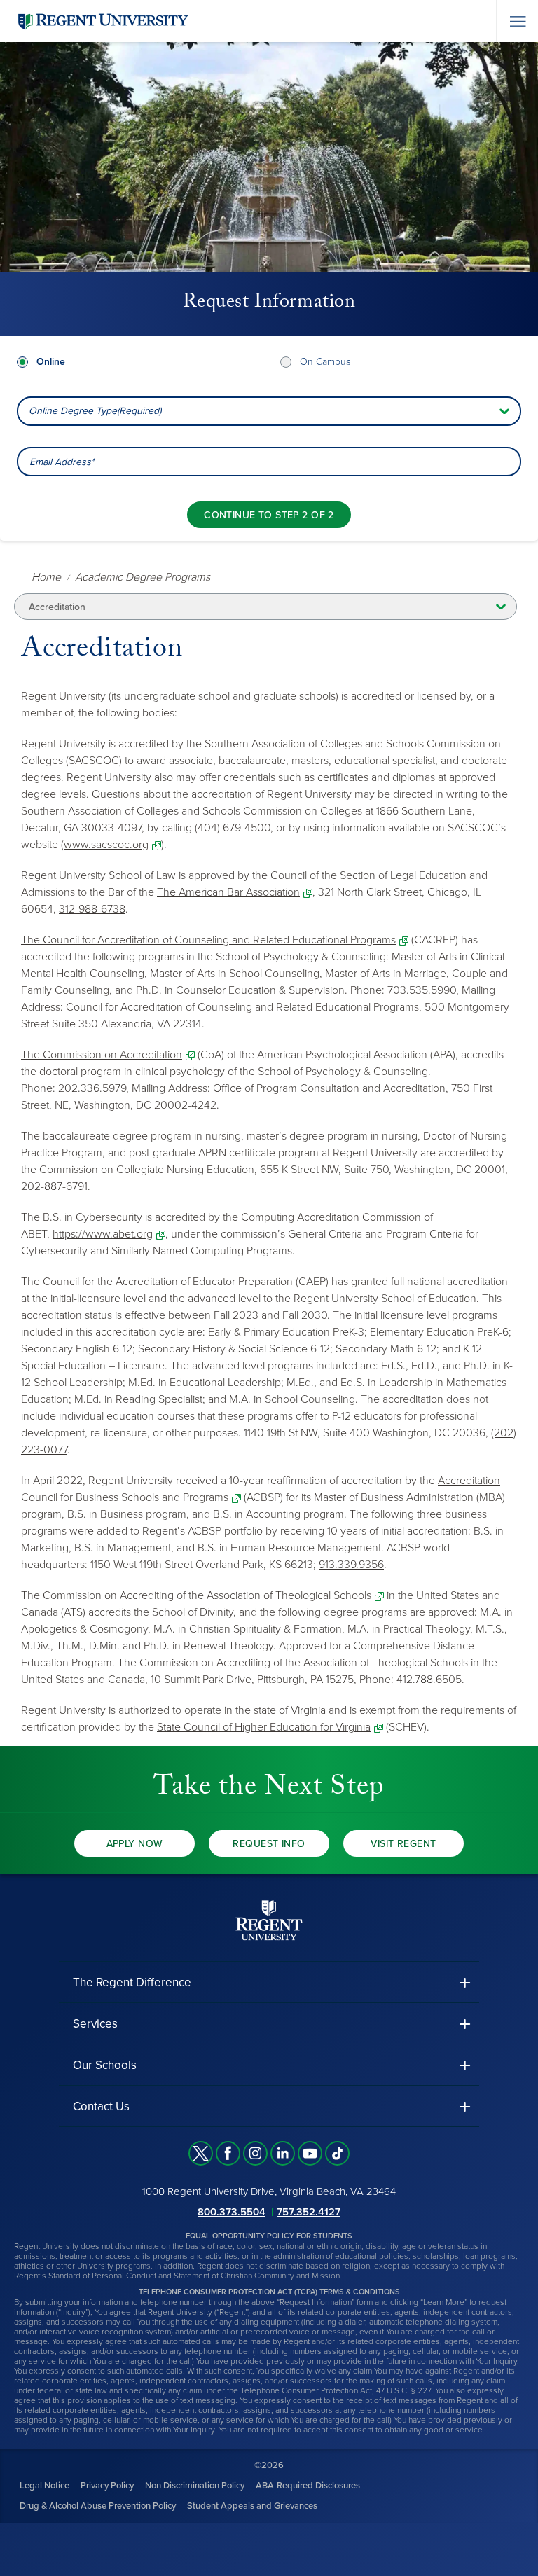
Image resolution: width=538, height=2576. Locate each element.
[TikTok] (337, 2153)
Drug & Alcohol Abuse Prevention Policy (98, 2506)
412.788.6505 (429, 1680)
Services (95, 2024)
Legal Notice (44, 2486)
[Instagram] (255, 2153)
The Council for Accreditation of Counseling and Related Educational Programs (208, 940)
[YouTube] (310, 2153)
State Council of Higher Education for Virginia (264, 1727)
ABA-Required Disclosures (308, 2486)
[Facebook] (228, 2153)
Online (51, 362)
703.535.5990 (422, 990)
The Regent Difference (132, 1982)
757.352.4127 (309, 2212)
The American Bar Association (228, 892)
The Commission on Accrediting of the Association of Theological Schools (196, 1595)
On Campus (325, 362)
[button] (269, 1982)
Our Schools (105, 2065)
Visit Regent (403, 1844)
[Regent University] (102, 21)
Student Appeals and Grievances (252, 2506)
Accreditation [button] (57, 607)
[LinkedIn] (283, 2153)
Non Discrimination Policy (195, 2486)
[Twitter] (201, 2153)
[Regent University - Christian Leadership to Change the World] (269, 1920)
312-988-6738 (92, 909)
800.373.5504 (232, 2212)
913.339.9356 (351, 1565)
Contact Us (101, 2106)
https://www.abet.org (103, 1234)
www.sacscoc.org (106, 845)
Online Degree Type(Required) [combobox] (95, 411)
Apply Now (135, 1844)
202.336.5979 (92, 1088)
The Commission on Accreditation (102, 1055)
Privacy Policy (107, 2486)
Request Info (269, 1844)
